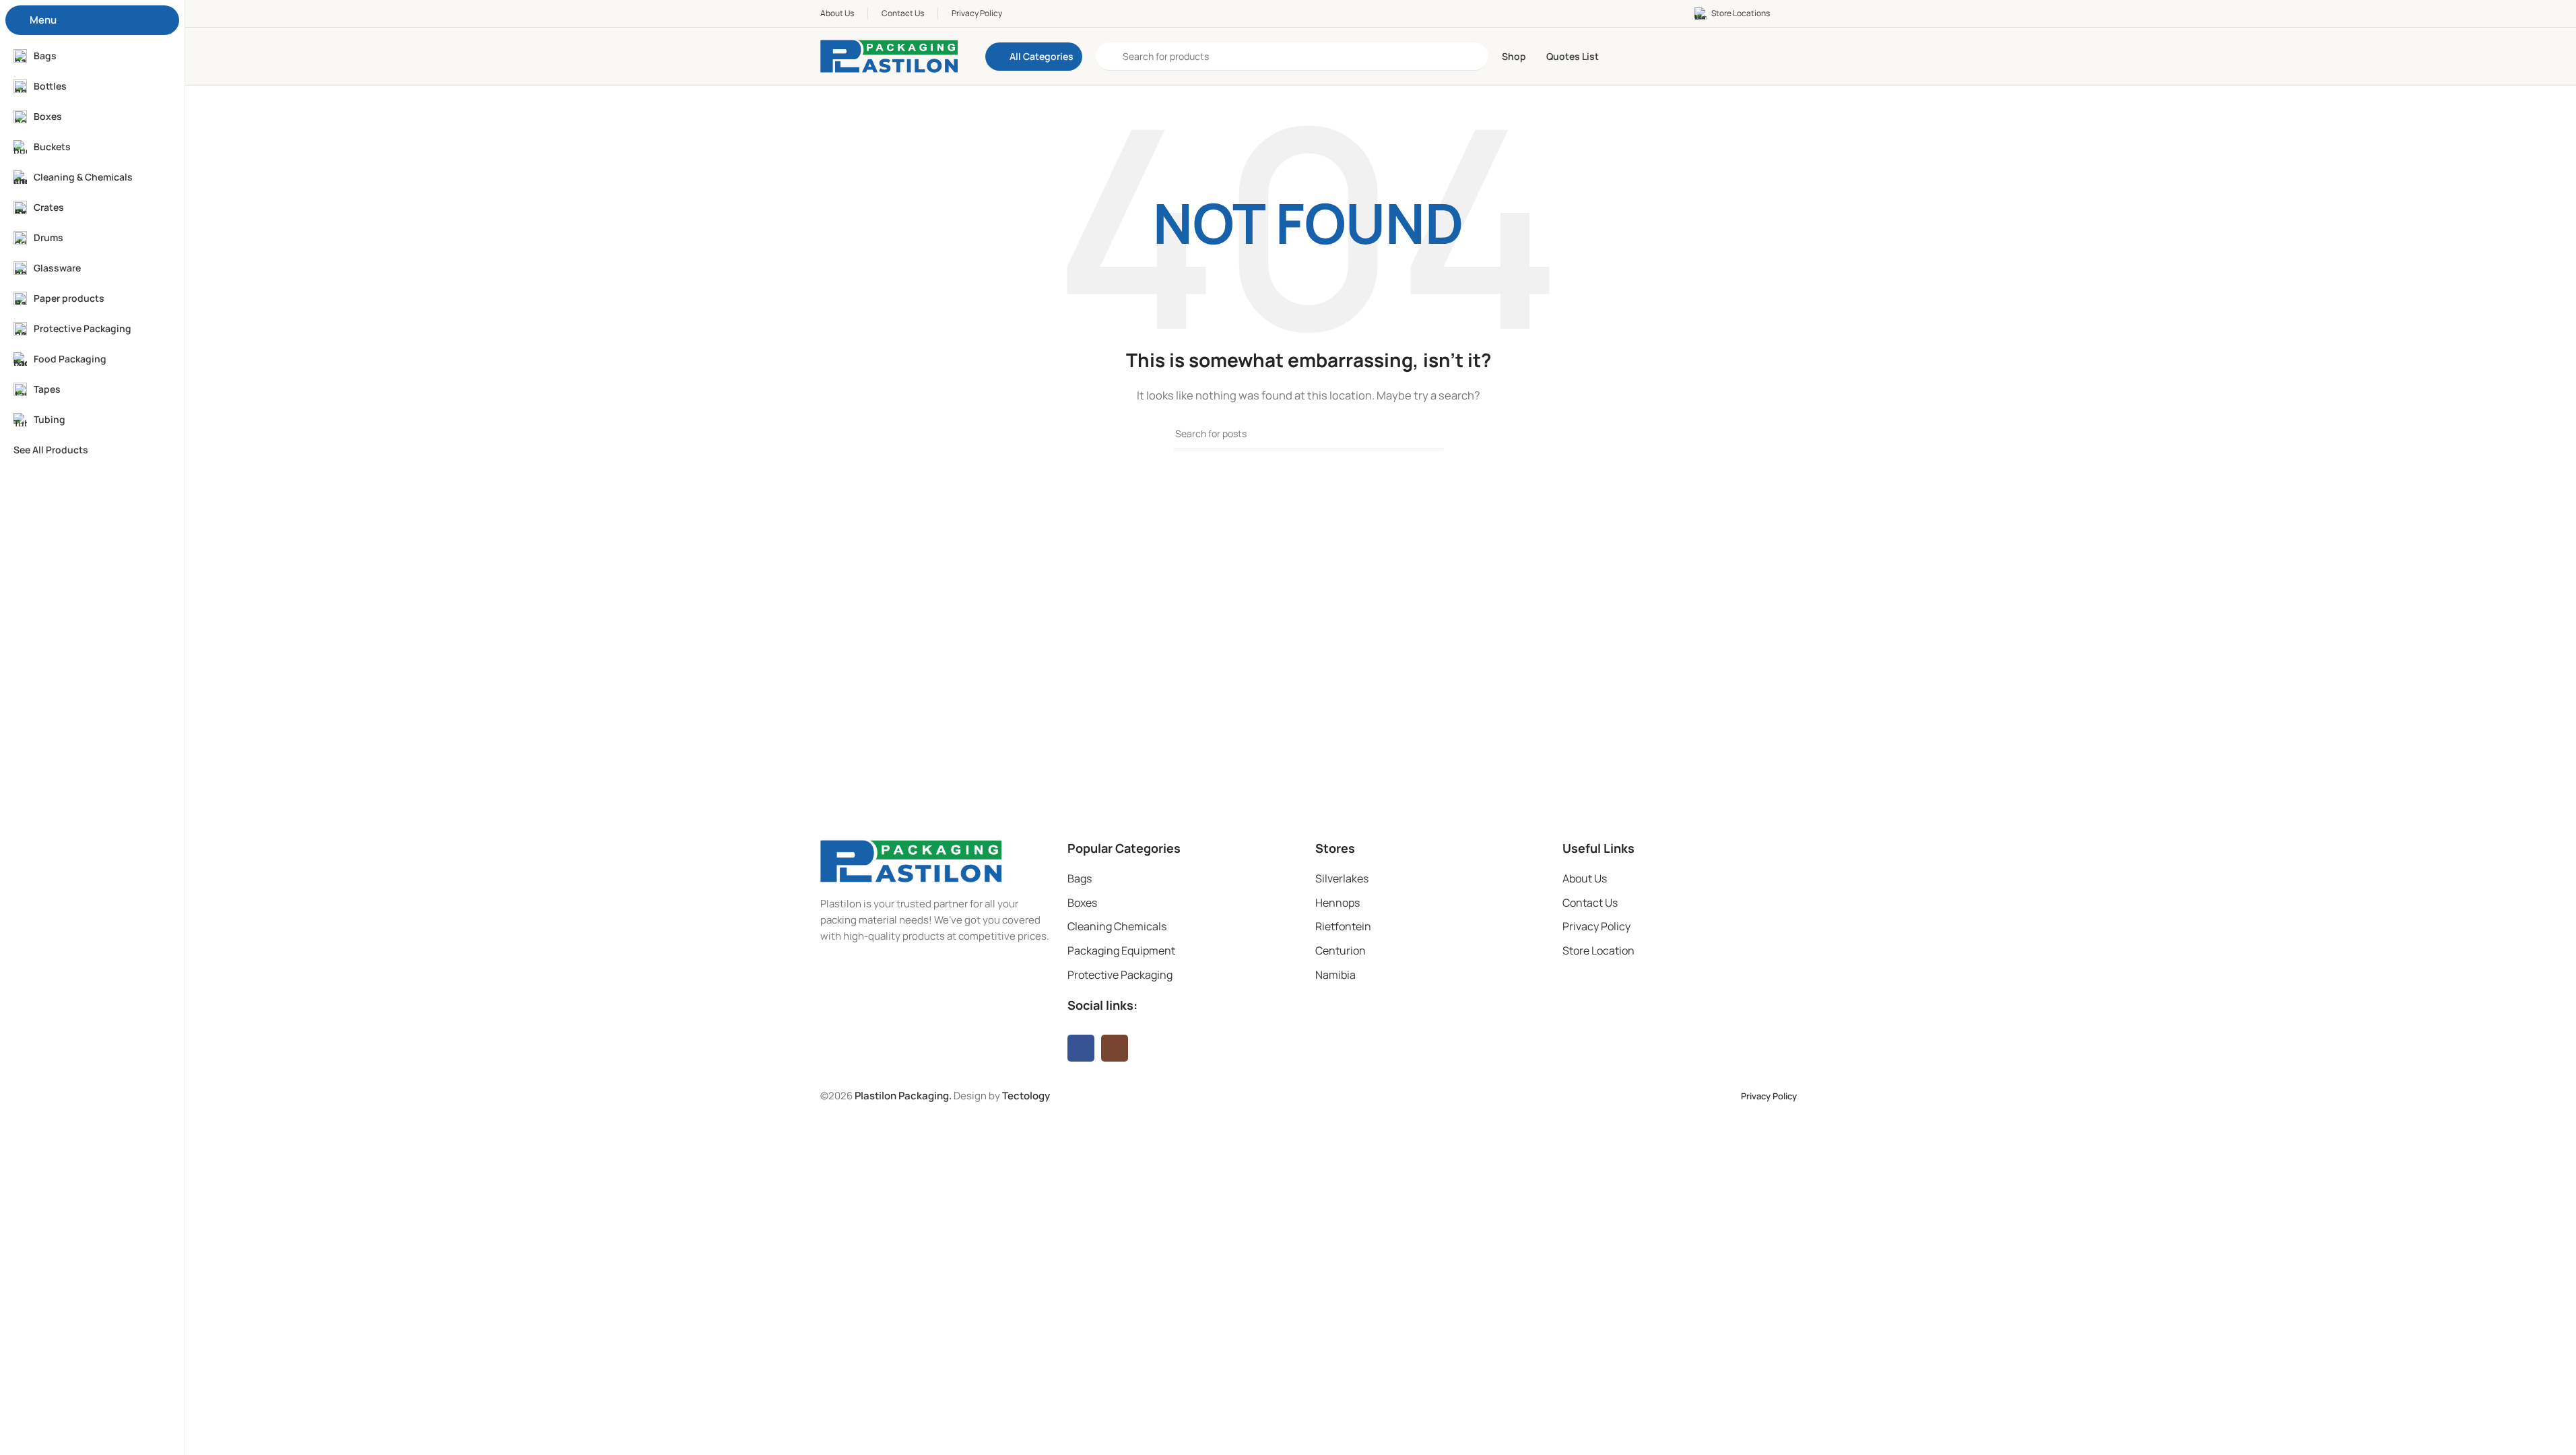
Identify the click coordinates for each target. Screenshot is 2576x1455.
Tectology (1026, 1096)
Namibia (1335, 975)
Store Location (1598, 950)
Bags (1080, 878)
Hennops (1337, 903)
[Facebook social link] (1081, 1048)
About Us (1585, 878)
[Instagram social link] (1115, 1048)
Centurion (1341, 950)
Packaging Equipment (1121, 950)
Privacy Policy (1596, 926)
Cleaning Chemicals (1117, 926)
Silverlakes (1342, 878)
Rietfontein (1343, 926)
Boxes (1082, 903)
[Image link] (911, 861)
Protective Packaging (1120, 975)
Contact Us (1590, 903)
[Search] (1428, 434)
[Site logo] (889, 56)
